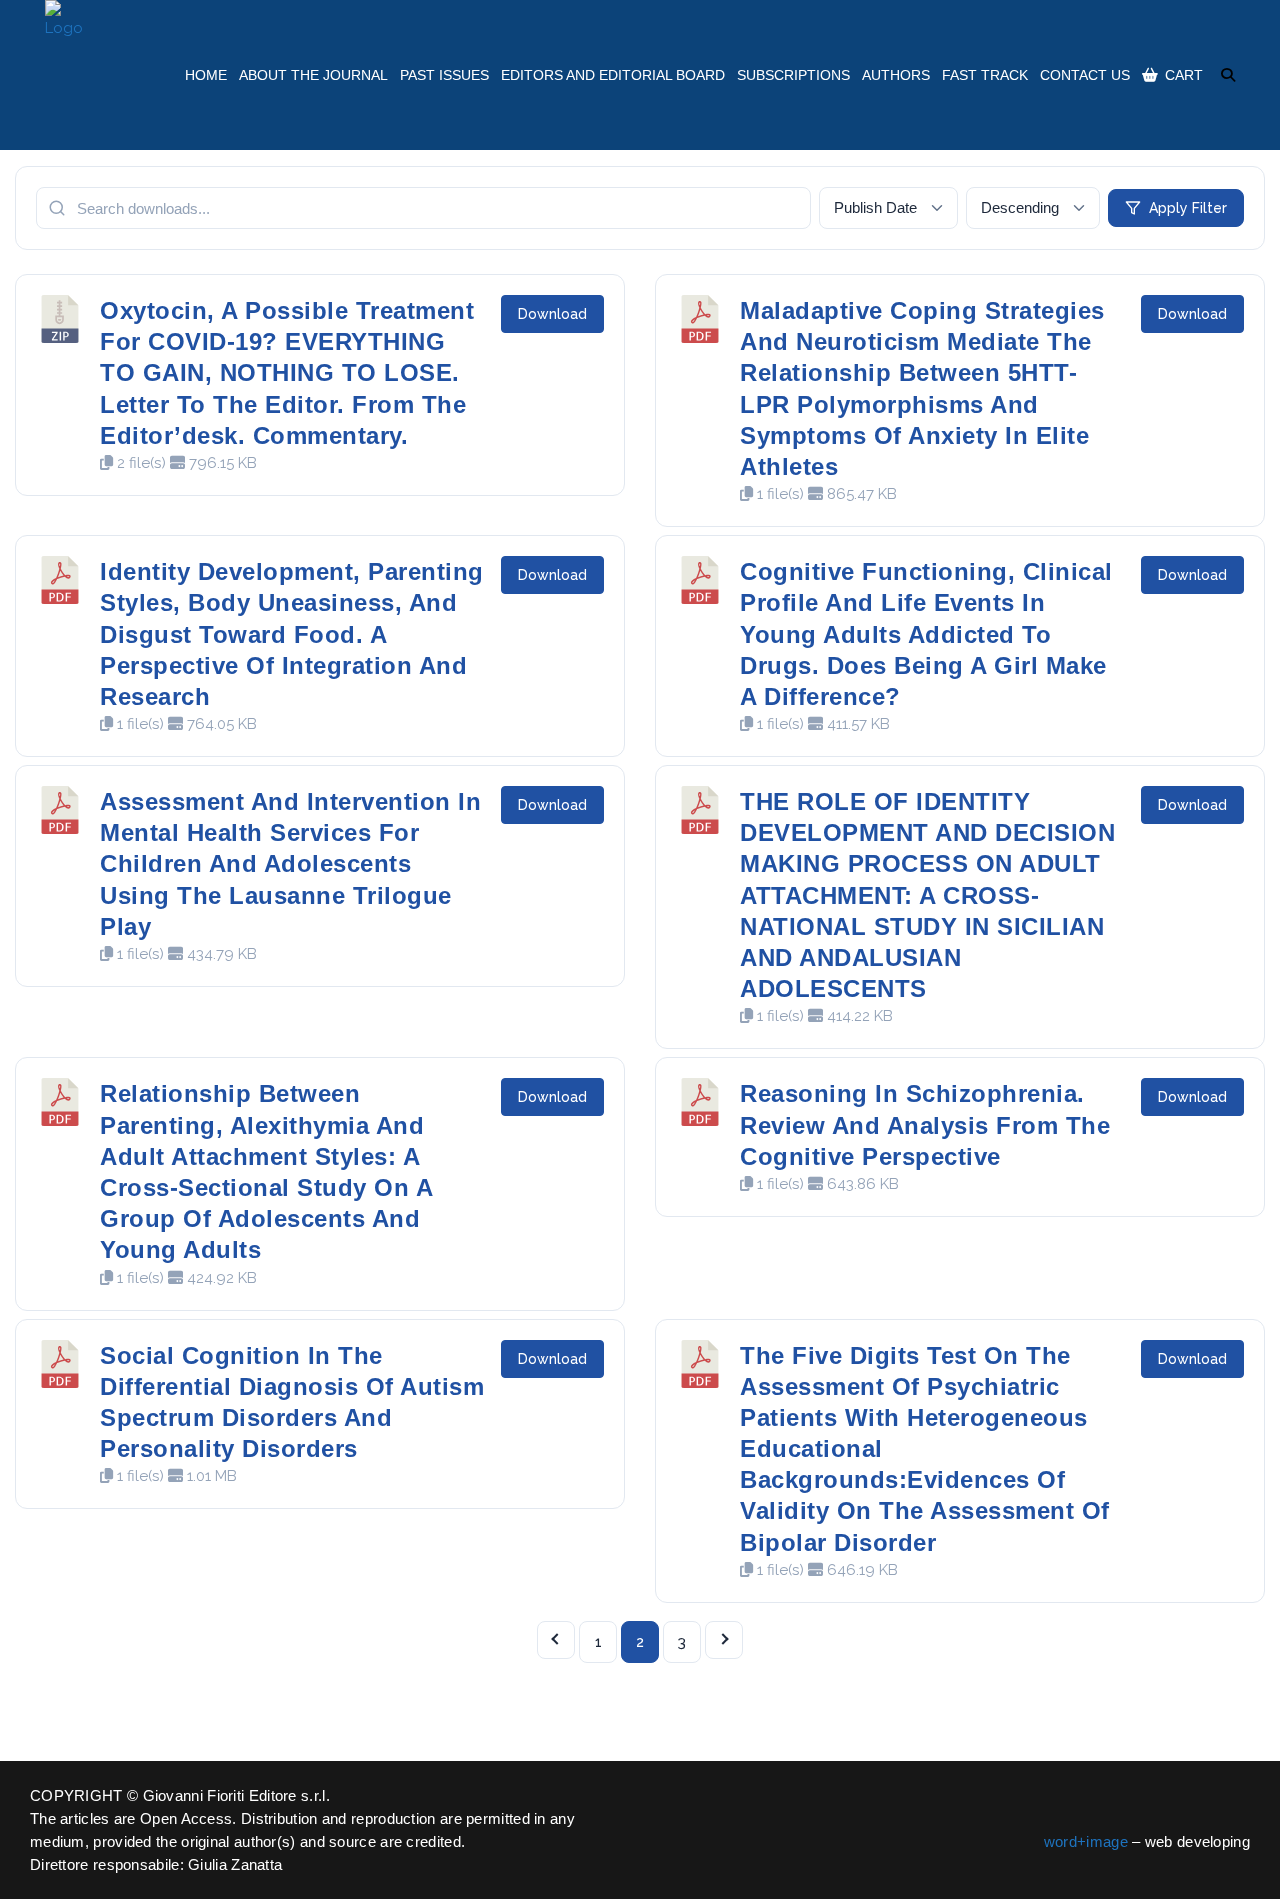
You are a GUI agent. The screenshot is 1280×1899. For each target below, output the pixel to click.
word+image (1086, 1841)
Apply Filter (1188, 208)
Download (552, 314)
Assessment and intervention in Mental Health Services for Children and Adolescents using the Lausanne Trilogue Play (290, 864)
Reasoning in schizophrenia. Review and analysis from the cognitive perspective (925, 1124)
